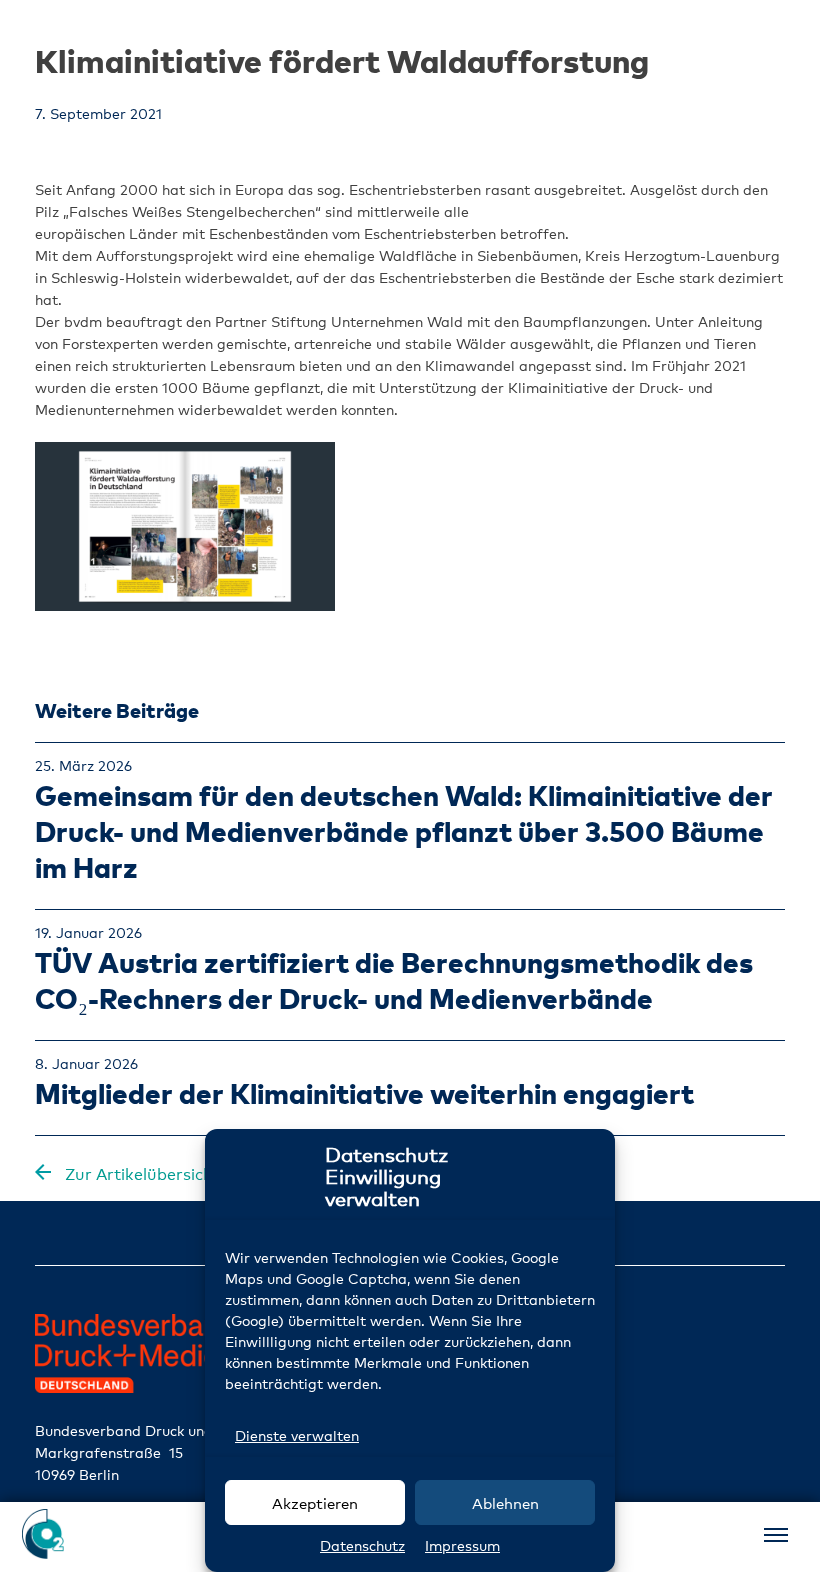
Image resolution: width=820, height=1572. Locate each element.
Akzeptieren (315, 1503)
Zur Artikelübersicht (140, 1174)
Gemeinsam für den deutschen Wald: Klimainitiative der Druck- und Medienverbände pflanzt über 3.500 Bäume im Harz (404, 830)
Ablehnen (505, 1503)
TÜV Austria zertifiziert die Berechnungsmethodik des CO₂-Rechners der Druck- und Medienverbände (394, 979)
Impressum (462, 1545)
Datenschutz (362, 1545)
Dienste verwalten (297, 1435)
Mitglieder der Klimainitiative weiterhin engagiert (364, 1092)
